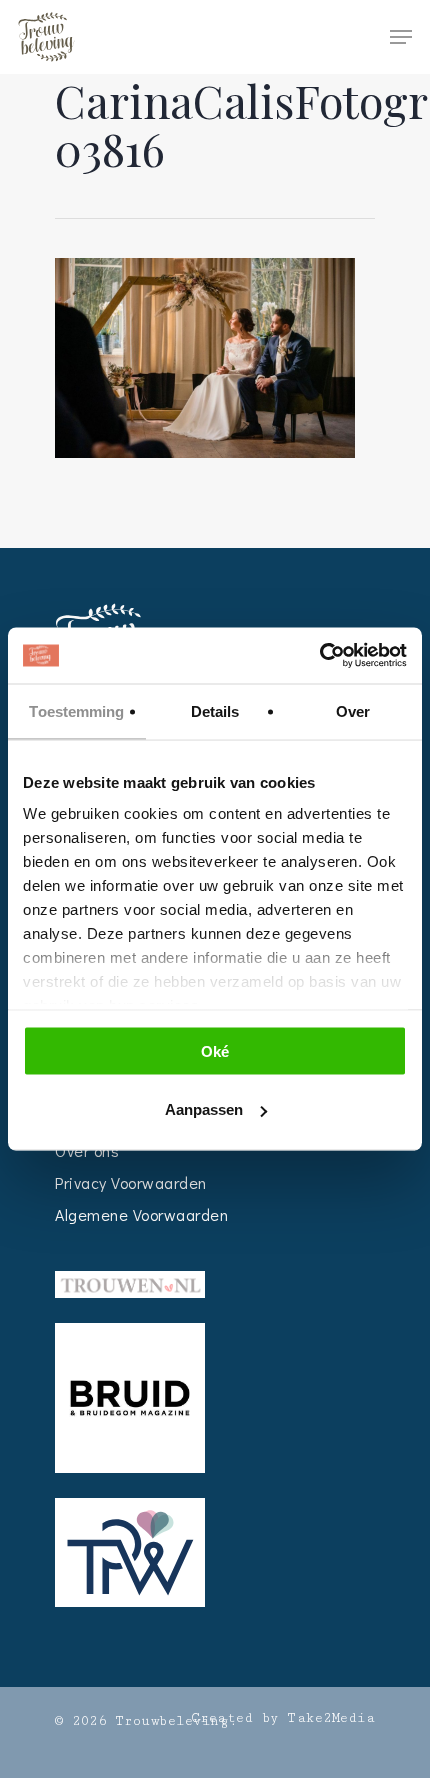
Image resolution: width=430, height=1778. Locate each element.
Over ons (87, 1150)
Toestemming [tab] (76, 710)
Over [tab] (353, 710)
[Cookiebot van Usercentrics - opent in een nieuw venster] (319, 656)
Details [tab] (215, 710)
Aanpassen (204, 1109)
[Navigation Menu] (401, 37)
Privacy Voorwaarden (131, 1182)
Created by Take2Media (283, 1718)
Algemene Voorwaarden (141, 1214)
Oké (215, 1050)
